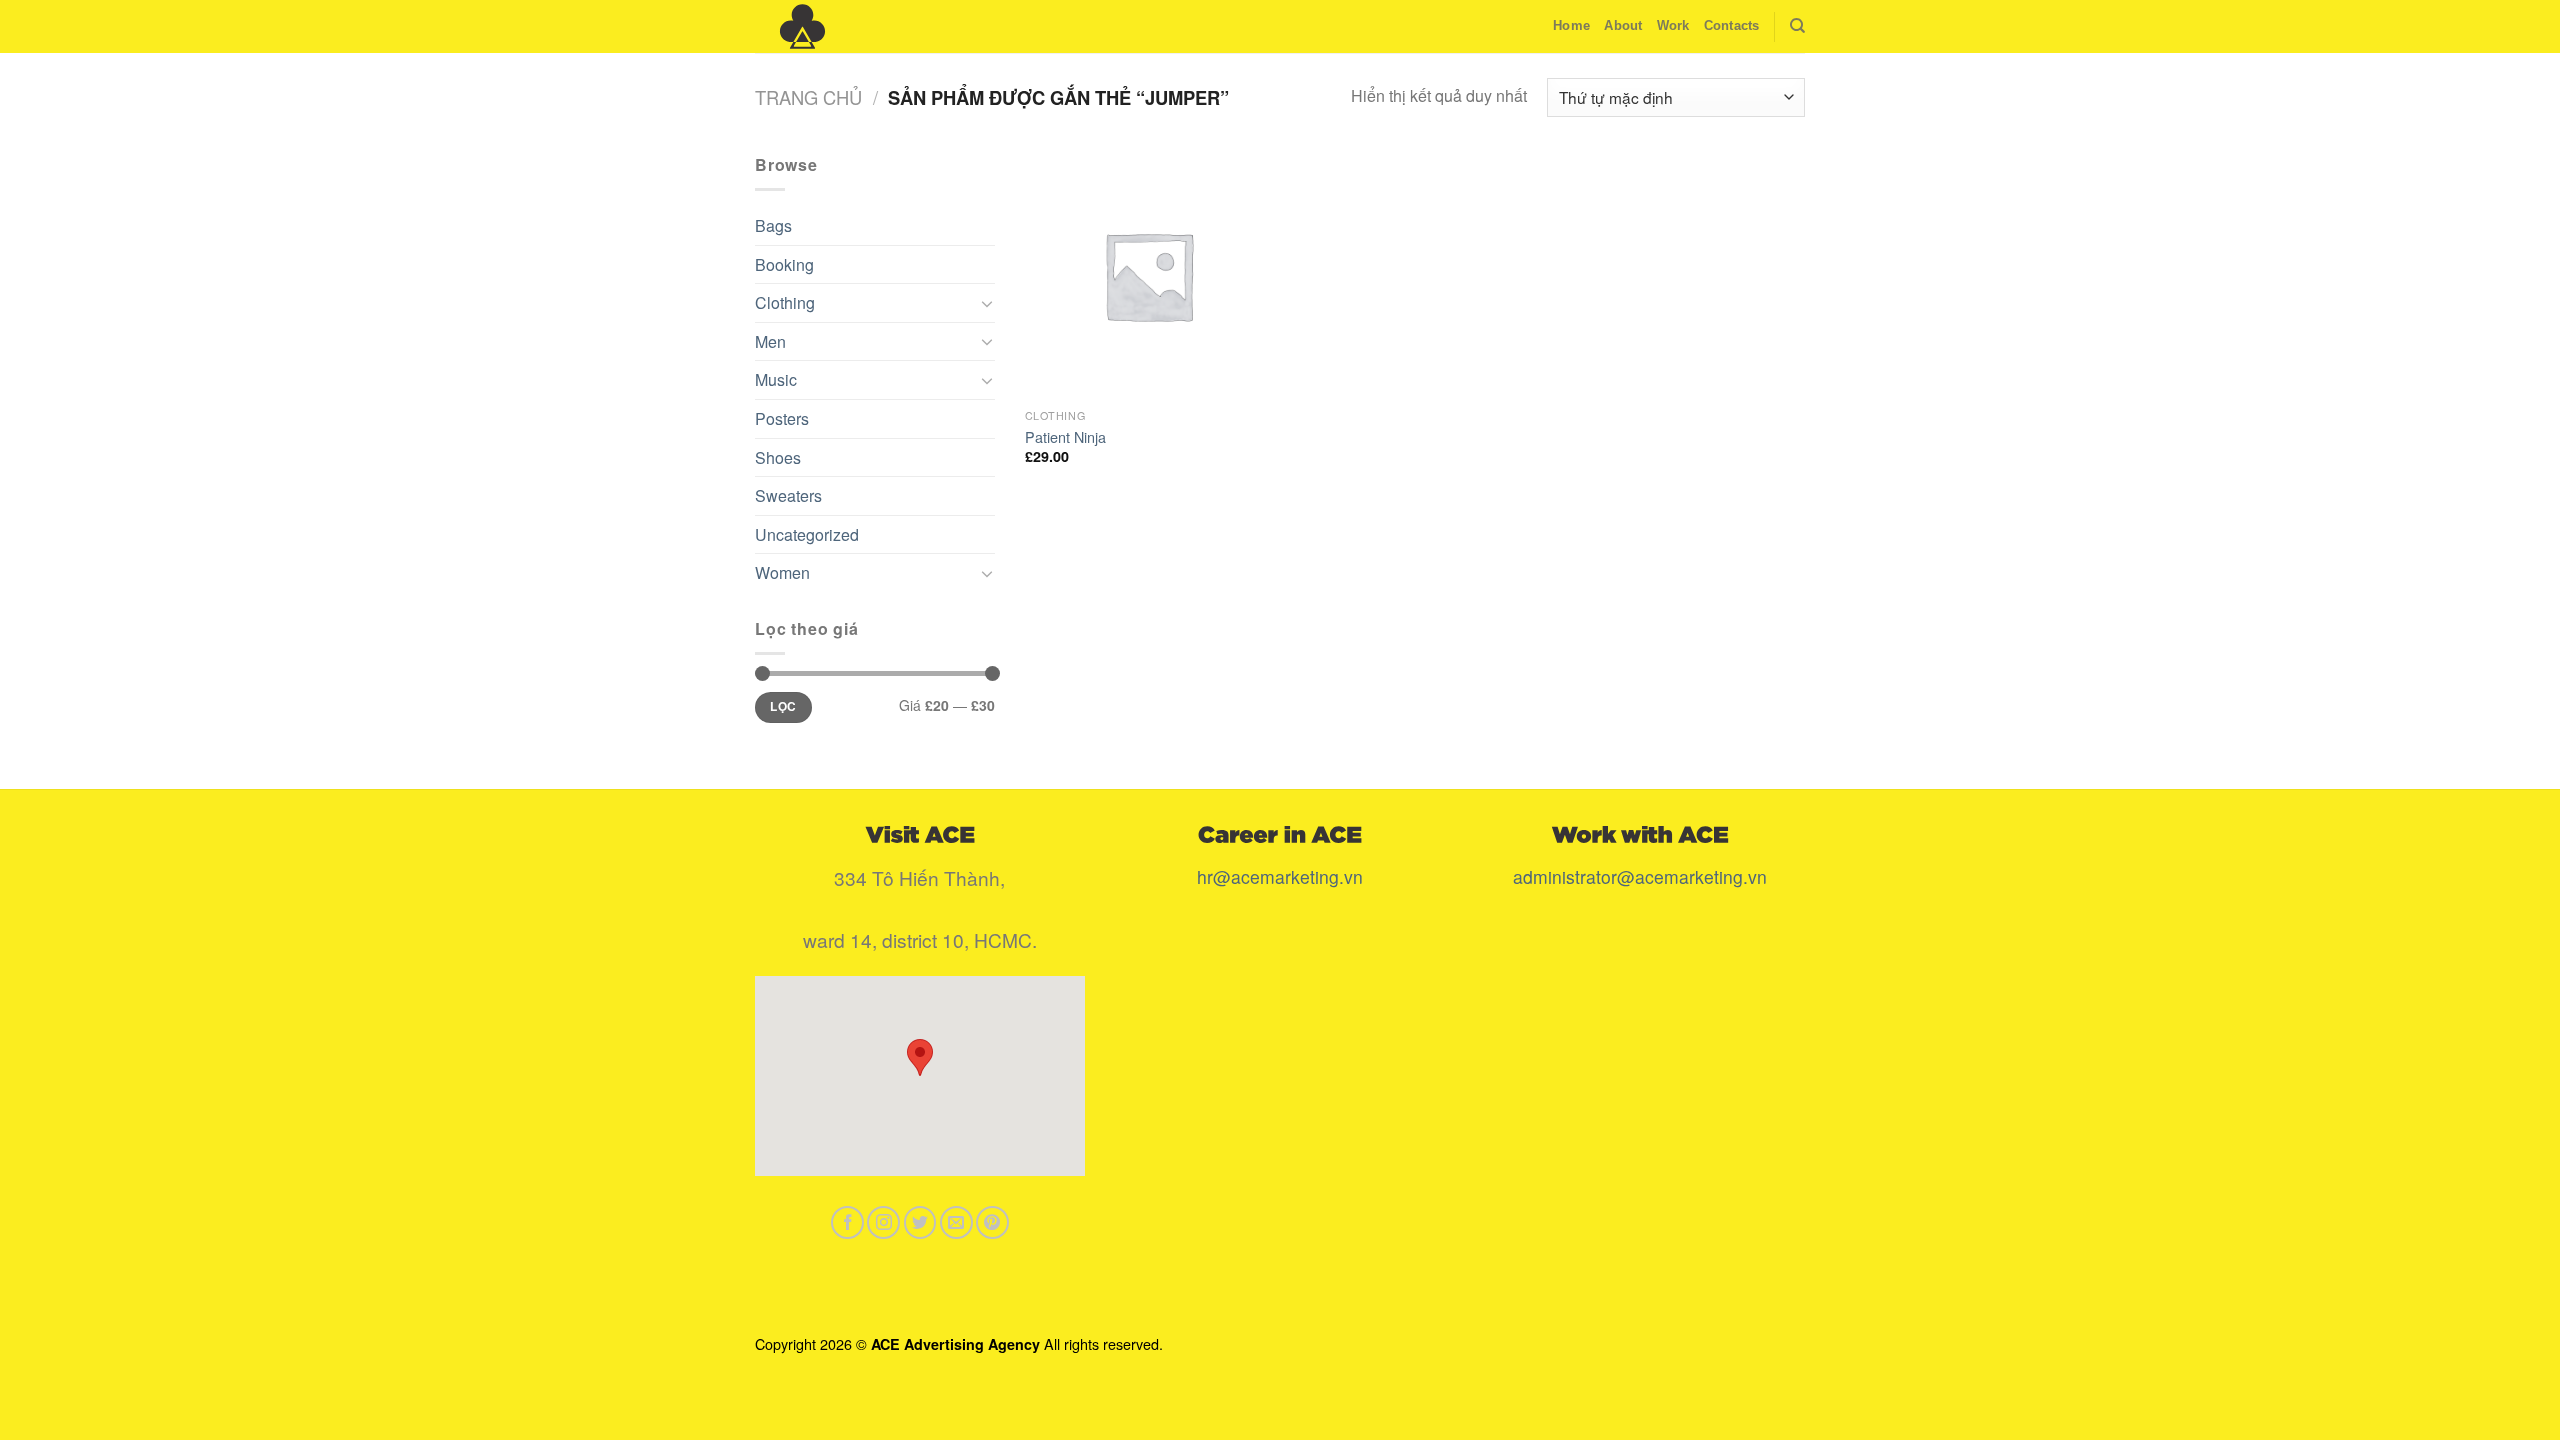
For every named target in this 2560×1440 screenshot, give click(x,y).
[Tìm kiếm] (1797, 26)
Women (782, 572)
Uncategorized (807, 534)
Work (1673, 25)
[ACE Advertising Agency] (855, 26)
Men (770, 341)
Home (1571, 25)
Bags (773, 225)
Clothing (785, 302)
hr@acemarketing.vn (1280, 876)
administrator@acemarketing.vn (1640, 876)
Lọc (783, 706)
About (1623, 25)
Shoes (778, 457)
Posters (782, 418)
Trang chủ (808, 97)
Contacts (1732, 25)
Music (776, 379)
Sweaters (788, 495)
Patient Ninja (1065, 437)
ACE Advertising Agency (955, 1344)
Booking (784, 264)
